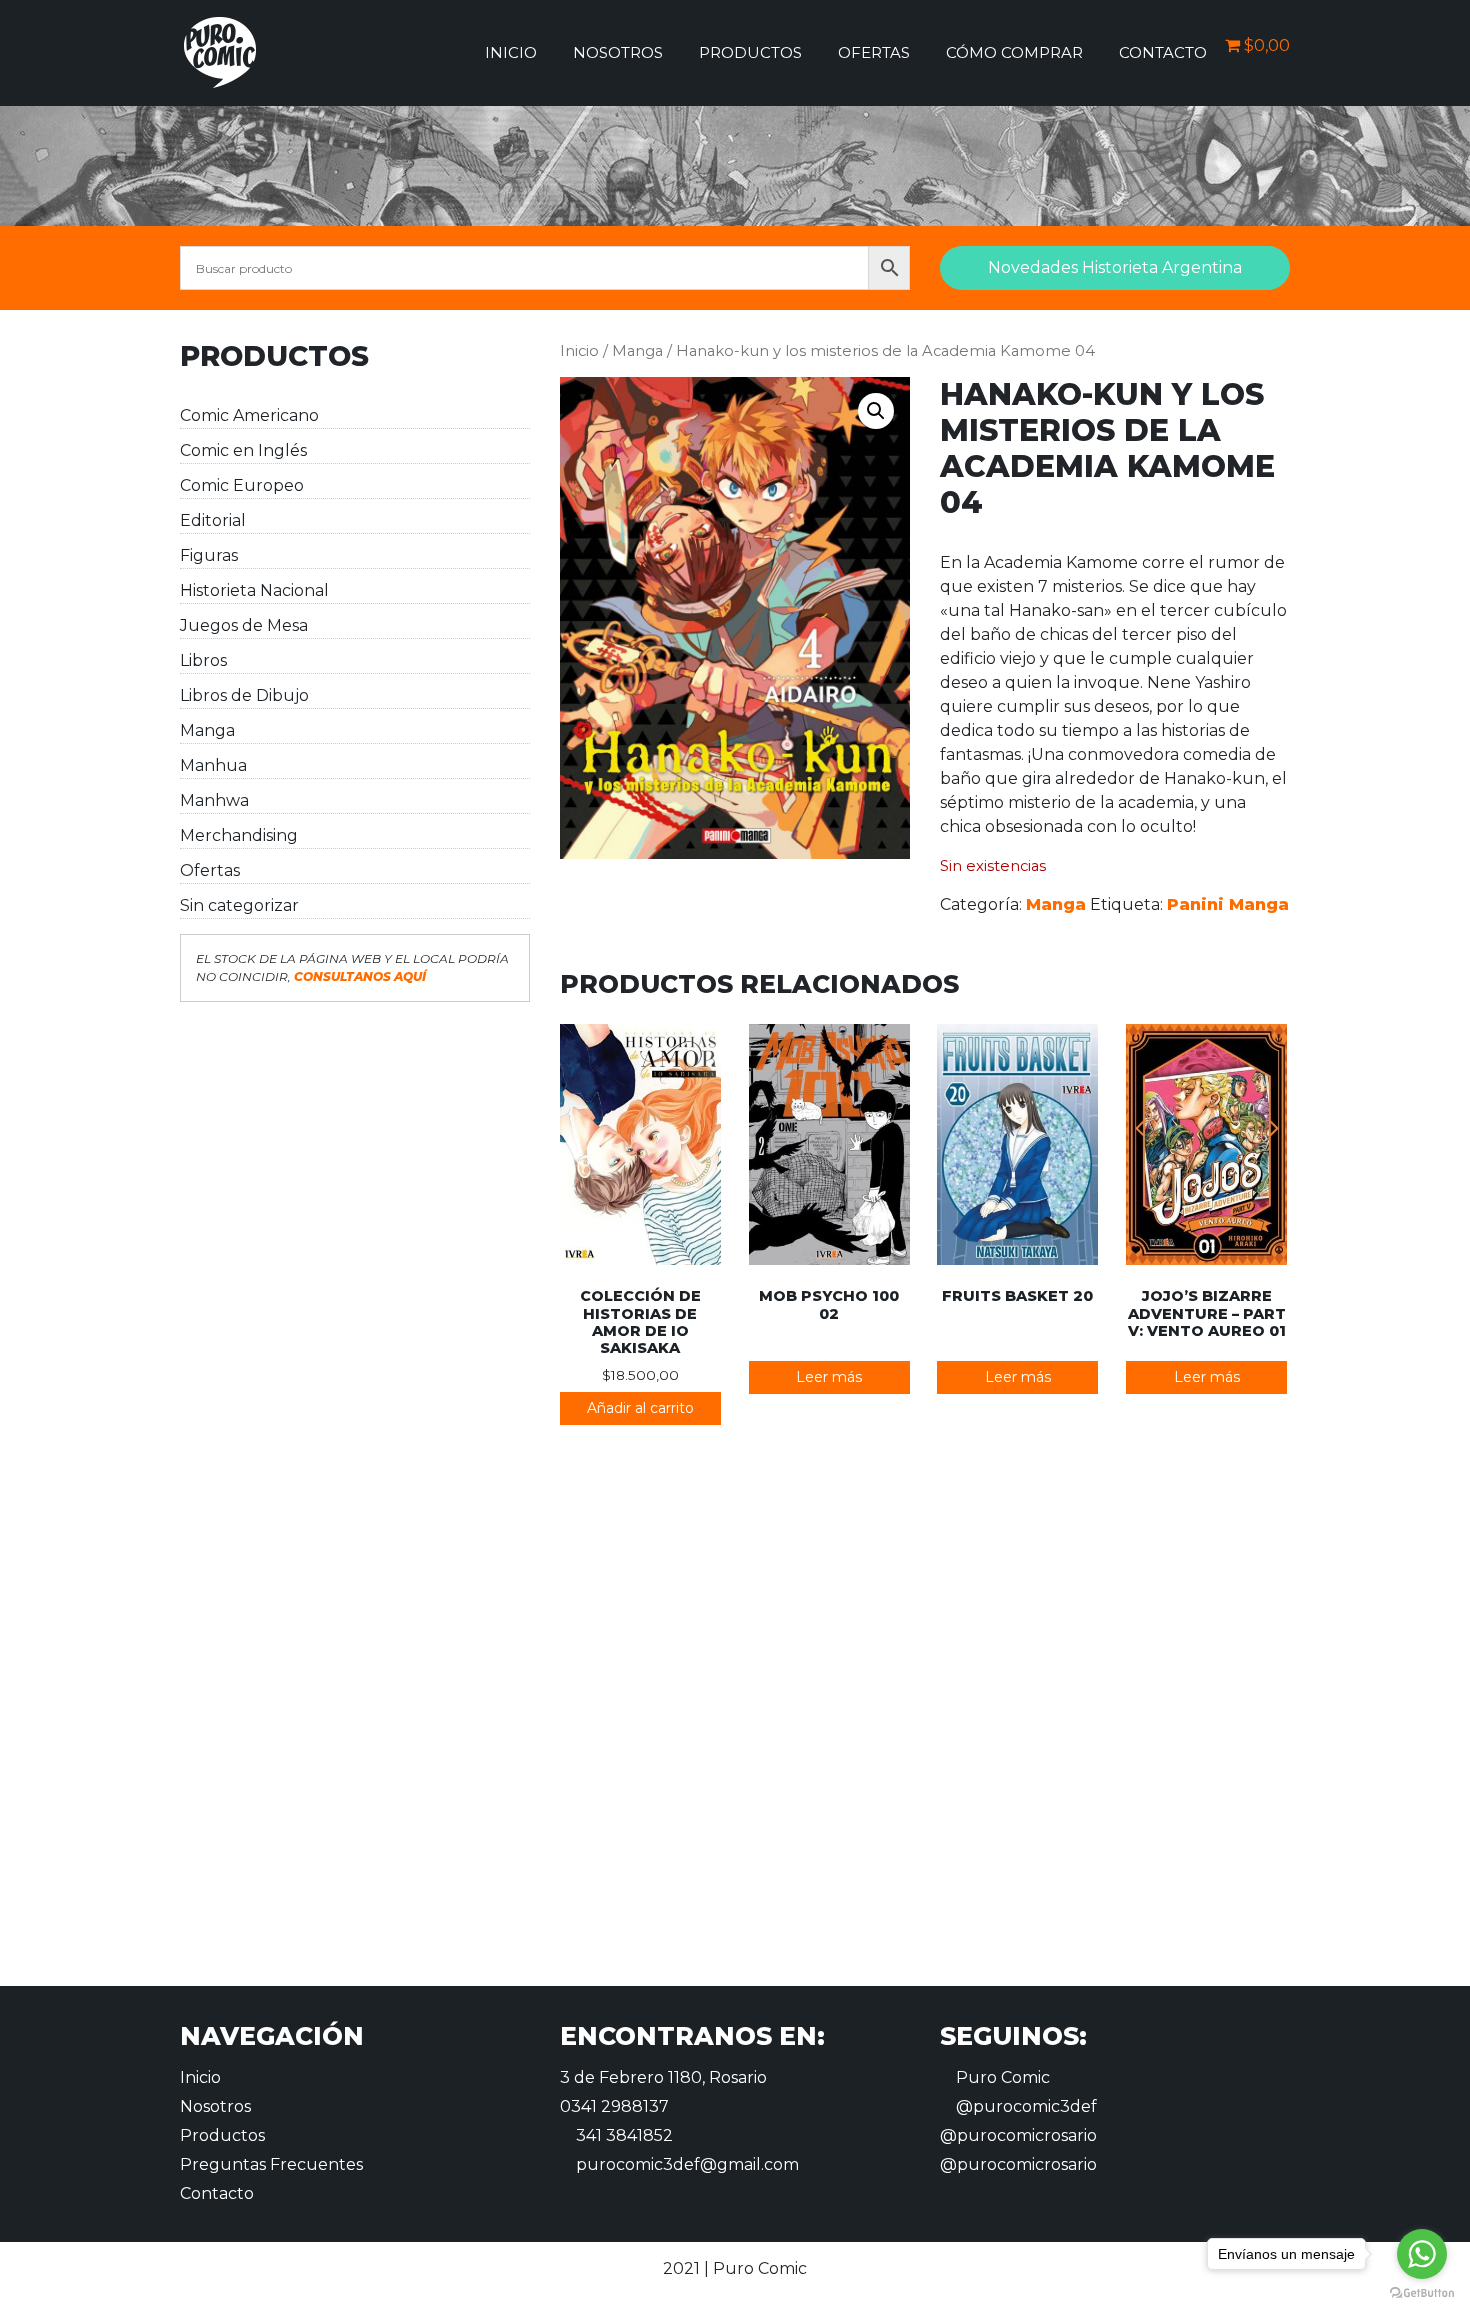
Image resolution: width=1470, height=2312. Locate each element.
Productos (750, 52)
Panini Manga (1228, 904)
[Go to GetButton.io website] (1422, 2292)
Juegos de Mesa (244, 625)
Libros (203, 660)
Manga (207, 730)
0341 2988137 (614, 2106)
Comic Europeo (242, 485)
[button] (876, 411)
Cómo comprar (1014, 52)
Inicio (511, 52)
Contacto (1163, 52)
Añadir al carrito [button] (640, 1408)
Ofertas (874, 52)
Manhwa (214, 800)
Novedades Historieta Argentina (1115, 267)
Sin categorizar (239, 905)
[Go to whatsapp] (1422, 2254)
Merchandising (239, 835)
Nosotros (618, 52)
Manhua (213, 765)
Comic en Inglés (243, 450)
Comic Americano (249, 415)
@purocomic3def (1024, 2106)
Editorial (213, 520)
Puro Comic (1001, 2077)
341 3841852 (622, 2135)
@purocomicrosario (1018, 2135)
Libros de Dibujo (244, 695)
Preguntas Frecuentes (271, 2164)
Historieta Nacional (254, 590)
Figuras (209, 555)
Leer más (829, 1377)
